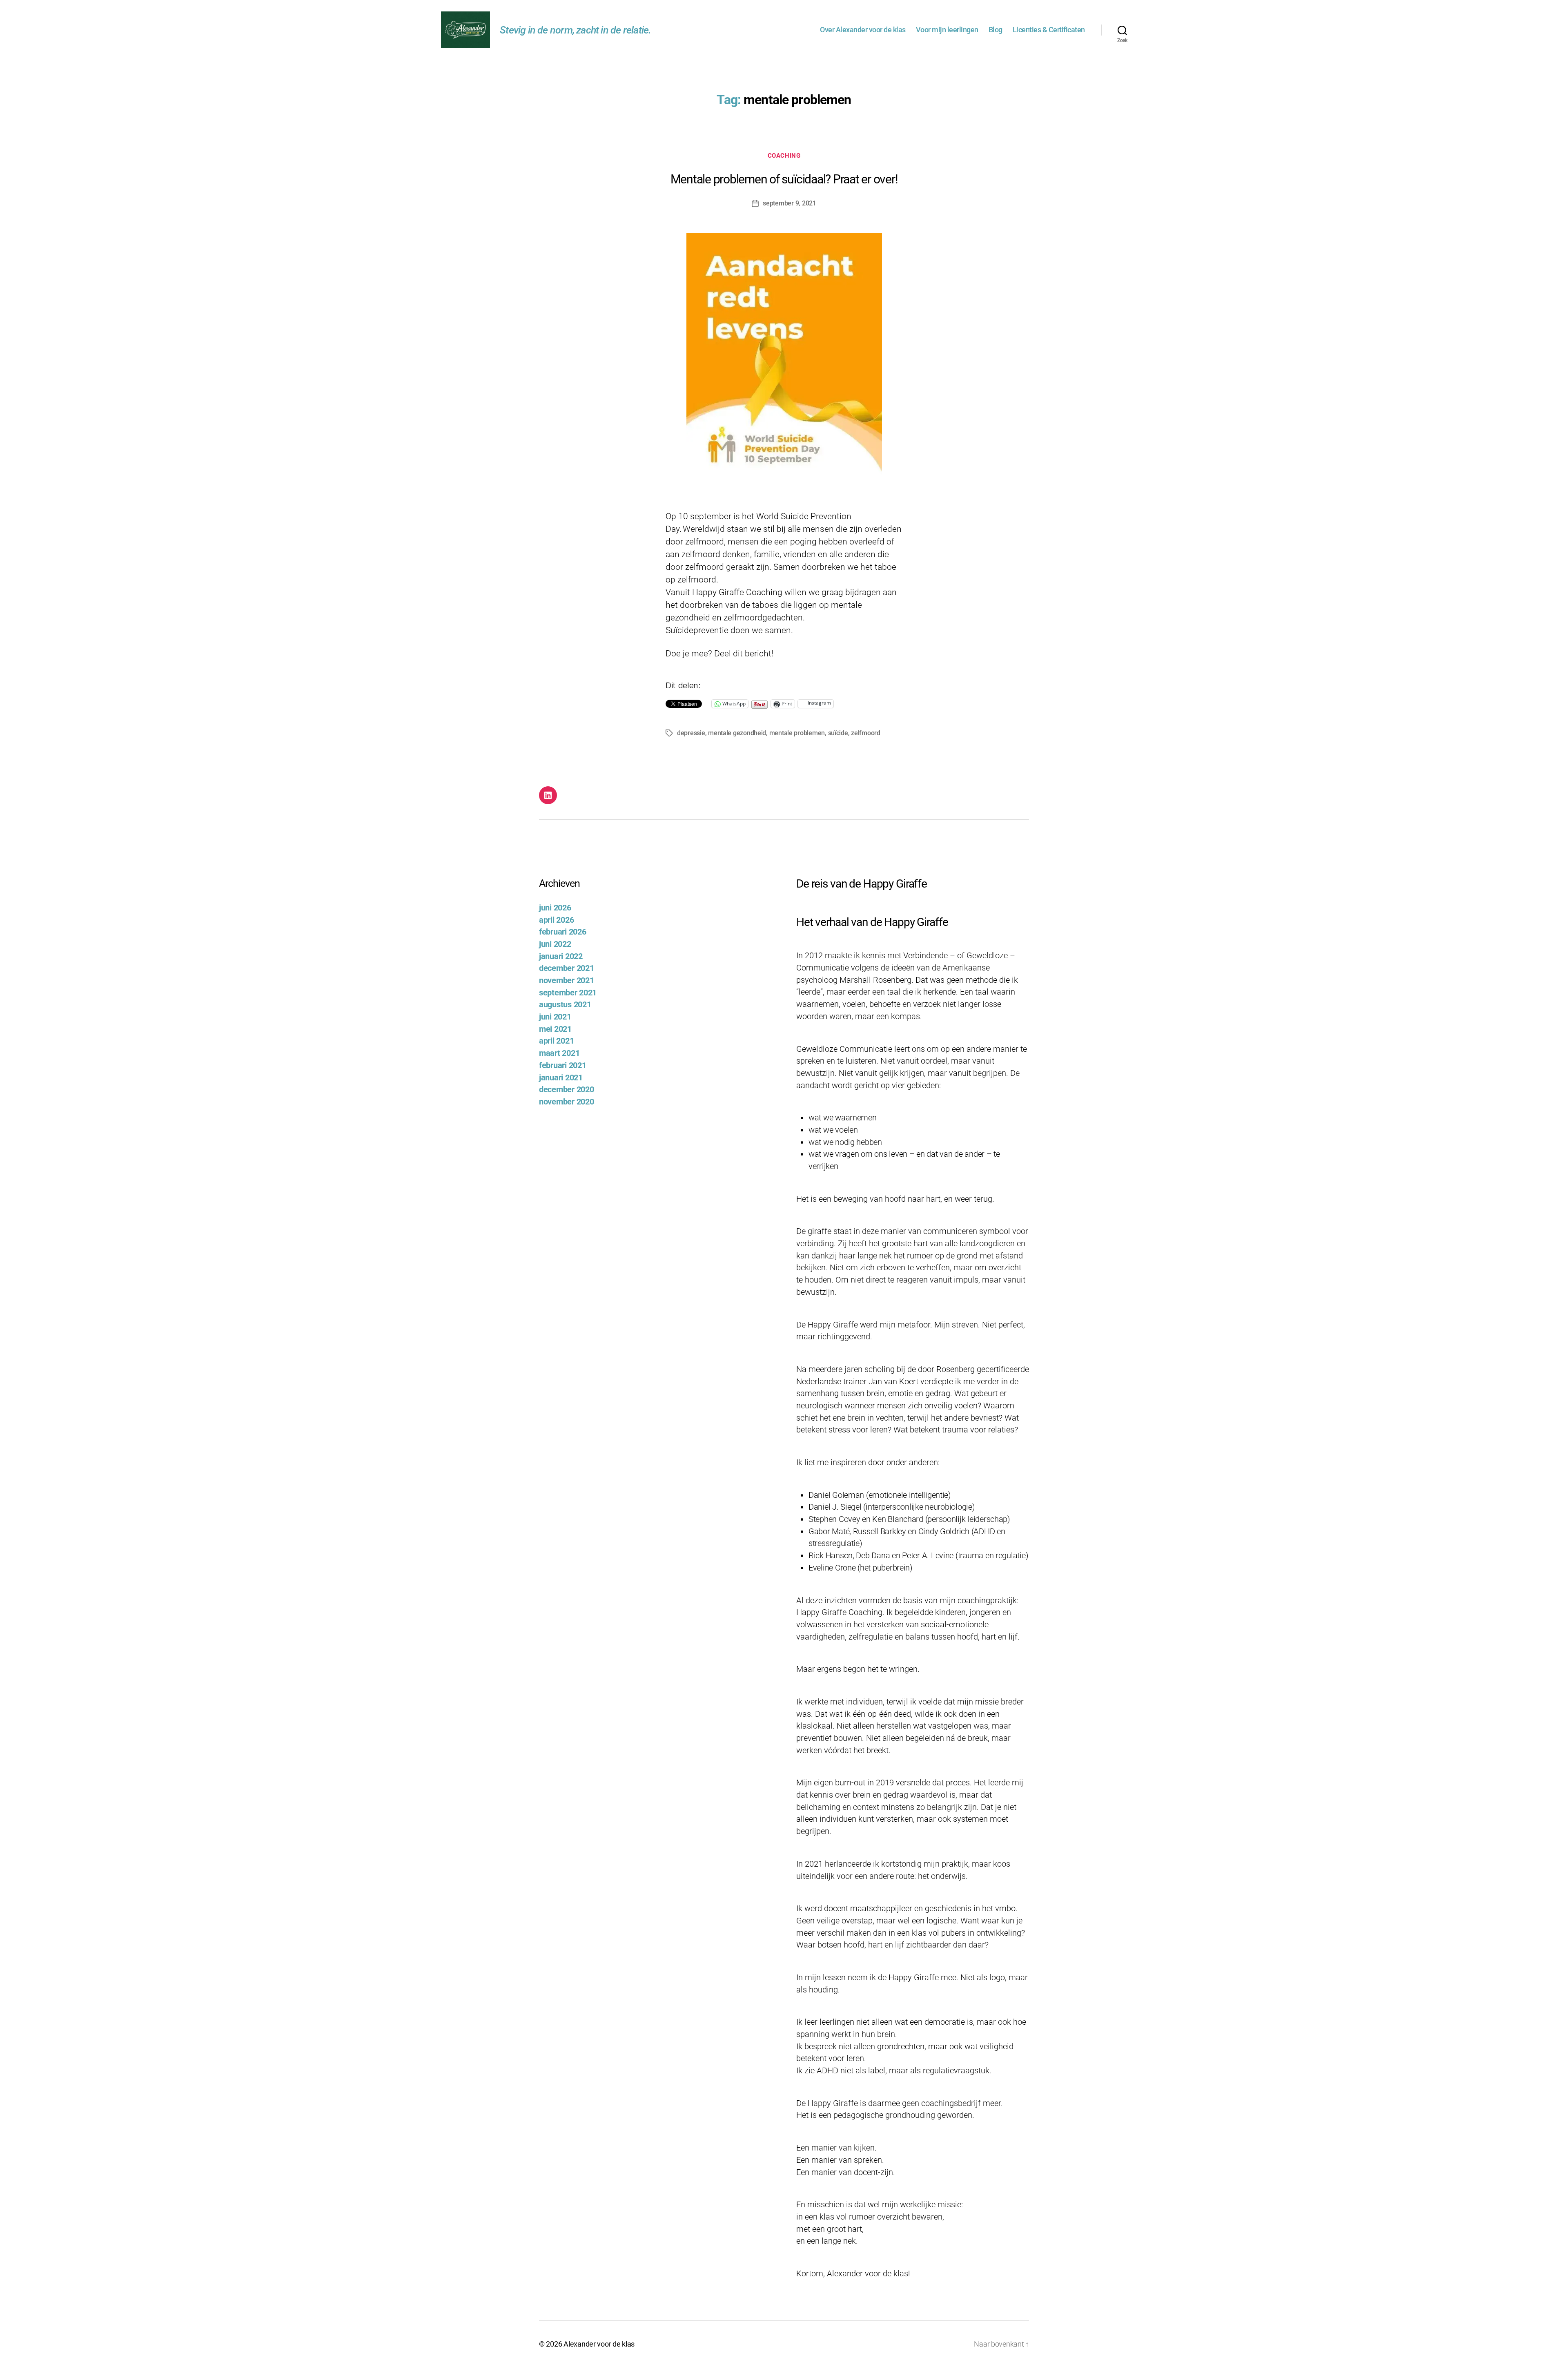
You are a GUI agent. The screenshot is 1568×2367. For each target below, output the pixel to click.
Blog (996, 30)
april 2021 (556, 1041)
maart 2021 (559, 1053)
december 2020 (567, 1090)
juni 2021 (555, 1017)
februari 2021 (563, 1065)
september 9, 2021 (789, 203)
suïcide (838, 733)
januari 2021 (561, 1078)
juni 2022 (555, 944)
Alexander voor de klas (599, 2344)
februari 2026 (563, 932)
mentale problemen (797, 733)
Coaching (784, 156)
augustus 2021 (565, 1005)
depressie (691, 733)
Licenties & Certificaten (1049, 30)
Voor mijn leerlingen (947, 30)
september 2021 (568, 993)
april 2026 (556, 920)
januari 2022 (561, 956)
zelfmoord (866, 733)
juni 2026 (555, 908)
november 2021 (567, 980)
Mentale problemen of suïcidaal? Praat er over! (784, 179)
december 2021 (567, 968)
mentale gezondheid (737, 733)
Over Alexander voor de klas (863, 30)
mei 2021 (555, 1029)
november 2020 (567, 1102)
